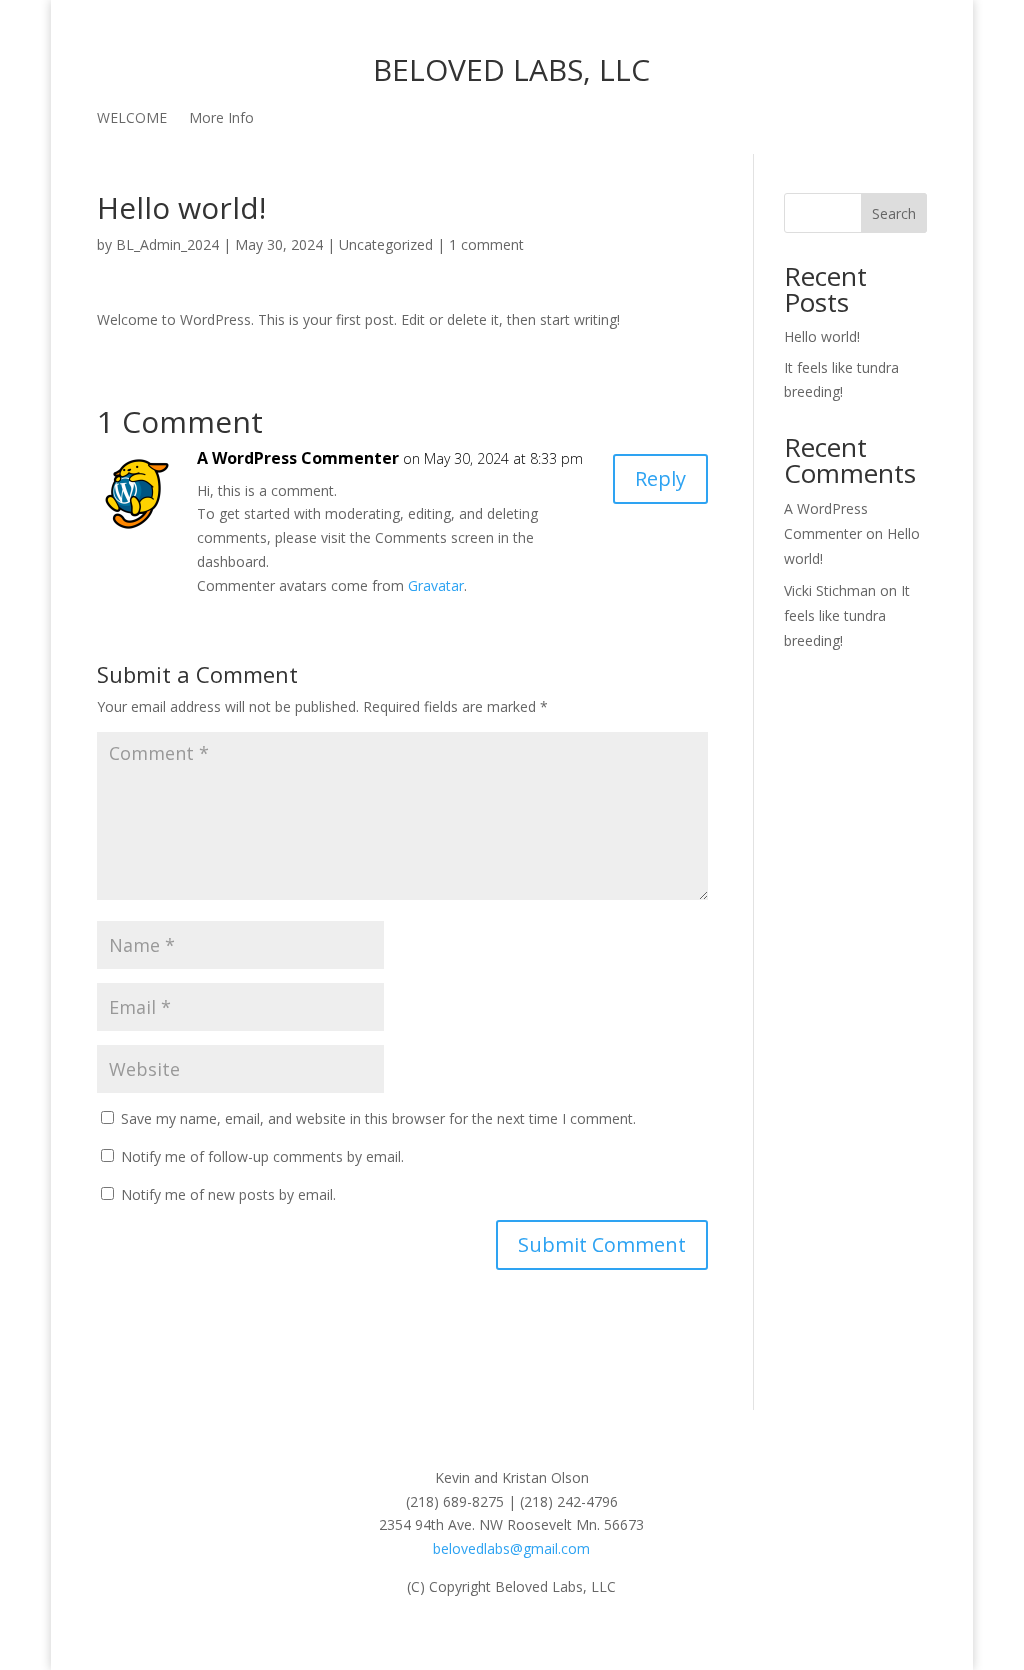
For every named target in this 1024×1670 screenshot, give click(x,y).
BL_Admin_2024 (167, 244)
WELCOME (132, 119)
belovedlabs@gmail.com (511, 1548)
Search (894, 213)
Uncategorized (386, 244)
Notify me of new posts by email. (228, 1194)
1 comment (486, 244)
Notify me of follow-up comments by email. (262, 1156)
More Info (221, 119)
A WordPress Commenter (298, 458)
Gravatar (436, 585)
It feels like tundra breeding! (847, 615)
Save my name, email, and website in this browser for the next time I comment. (378, 1118)
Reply (660, 478)
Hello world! (822, 336)
